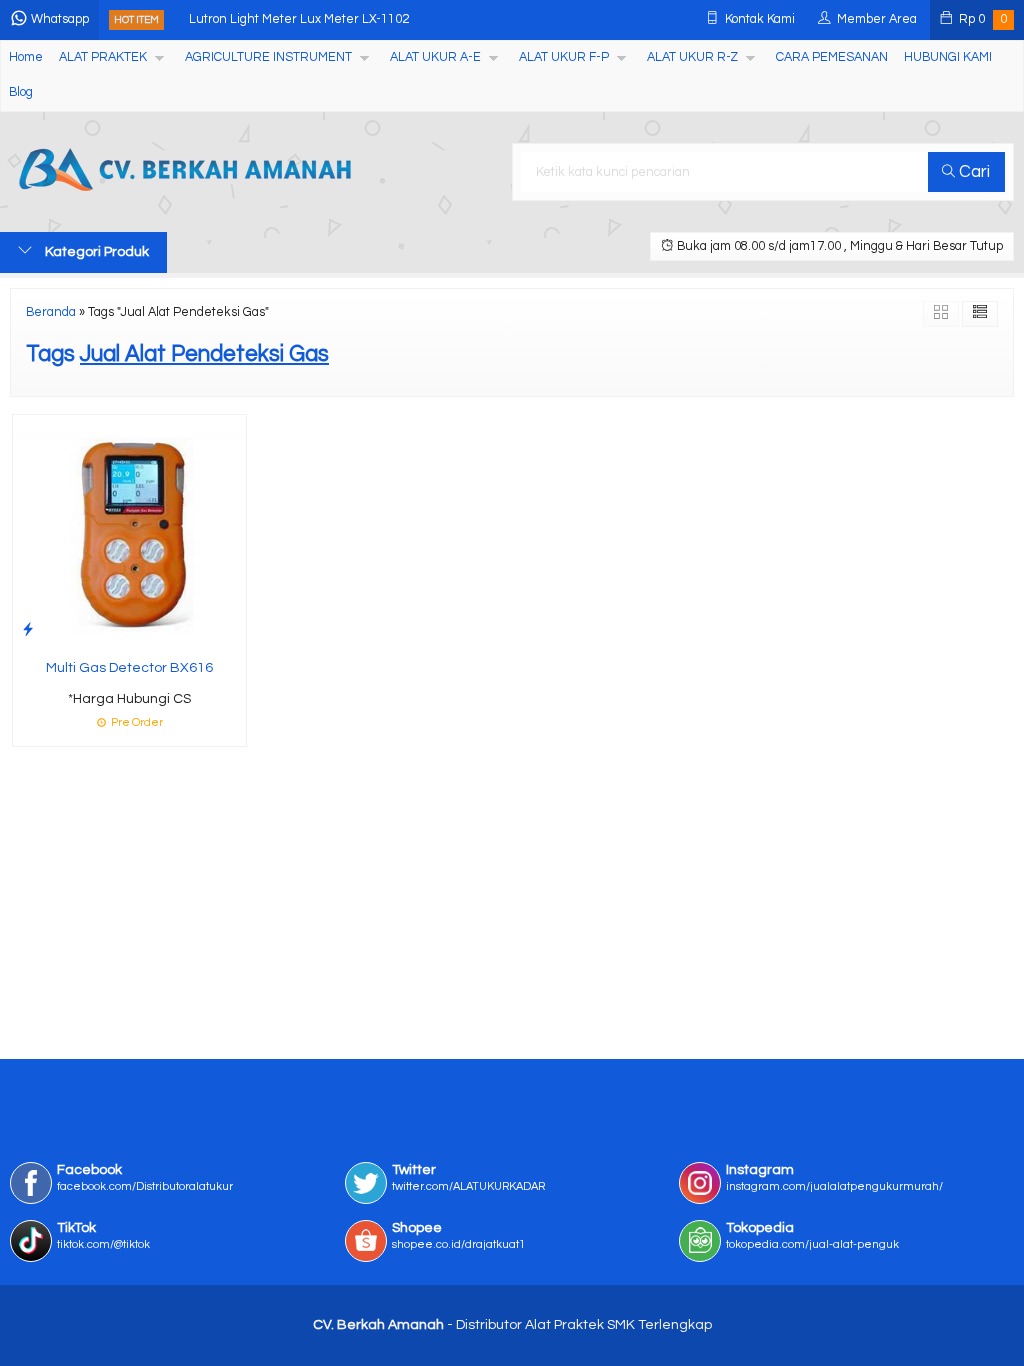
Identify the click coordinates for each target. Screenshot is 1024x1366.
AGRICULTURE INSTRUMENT (268, 57)
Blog (21, 92)
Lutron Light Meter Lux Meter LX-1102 (299, 19)
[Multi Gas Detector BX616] (129, 531)
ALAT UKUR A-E (435, 57)
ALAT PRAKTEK (103, 57)
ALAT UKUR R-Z (692, 57)
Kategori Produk (95, 252)
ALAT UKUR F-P (564, 57)
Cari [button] (972, 172)
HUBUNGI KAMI (948, 57)
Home (26, 57)
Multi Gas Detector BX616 (129, 668)
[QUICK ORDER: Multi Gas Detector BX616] (28, 629)
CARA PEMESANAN (832, 57)
